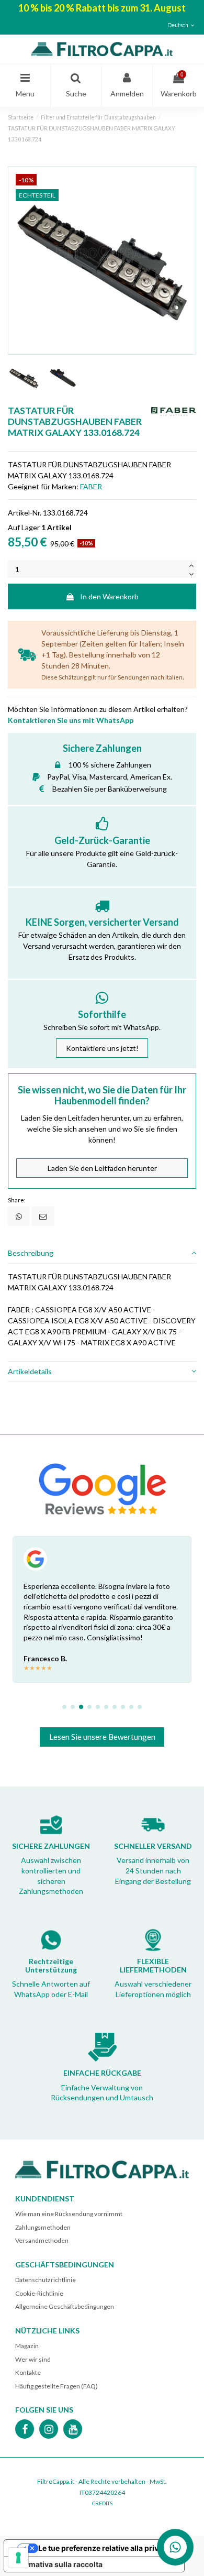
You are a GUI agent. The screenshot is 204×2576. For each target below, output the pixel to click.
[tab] (102, 1253)
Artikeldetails (30, 1371)
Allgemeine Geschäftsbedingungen (65, 2306)
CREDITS (102, 2503)
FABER (91, 486)
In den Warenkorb (109, 596)
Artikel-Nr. (25, 513)
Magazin (27, 2346)
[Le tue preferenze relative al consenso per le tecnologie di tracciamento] (18, 2558)
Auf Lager (24, 527)
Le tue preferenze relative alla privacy (105, 2548)
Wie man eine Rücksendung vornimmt (69, 2214)
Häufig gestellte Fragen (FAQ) (56, 2386)
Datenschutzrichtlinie (46, 2280)
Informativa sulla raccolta (57, 2564)
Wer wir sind (33, 2359)
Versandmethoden (42, 2240)
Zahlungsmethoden (43, 2227)
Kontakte (28, 2372)
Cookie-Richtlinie (39, 2293)
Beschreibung (31, 1253)
